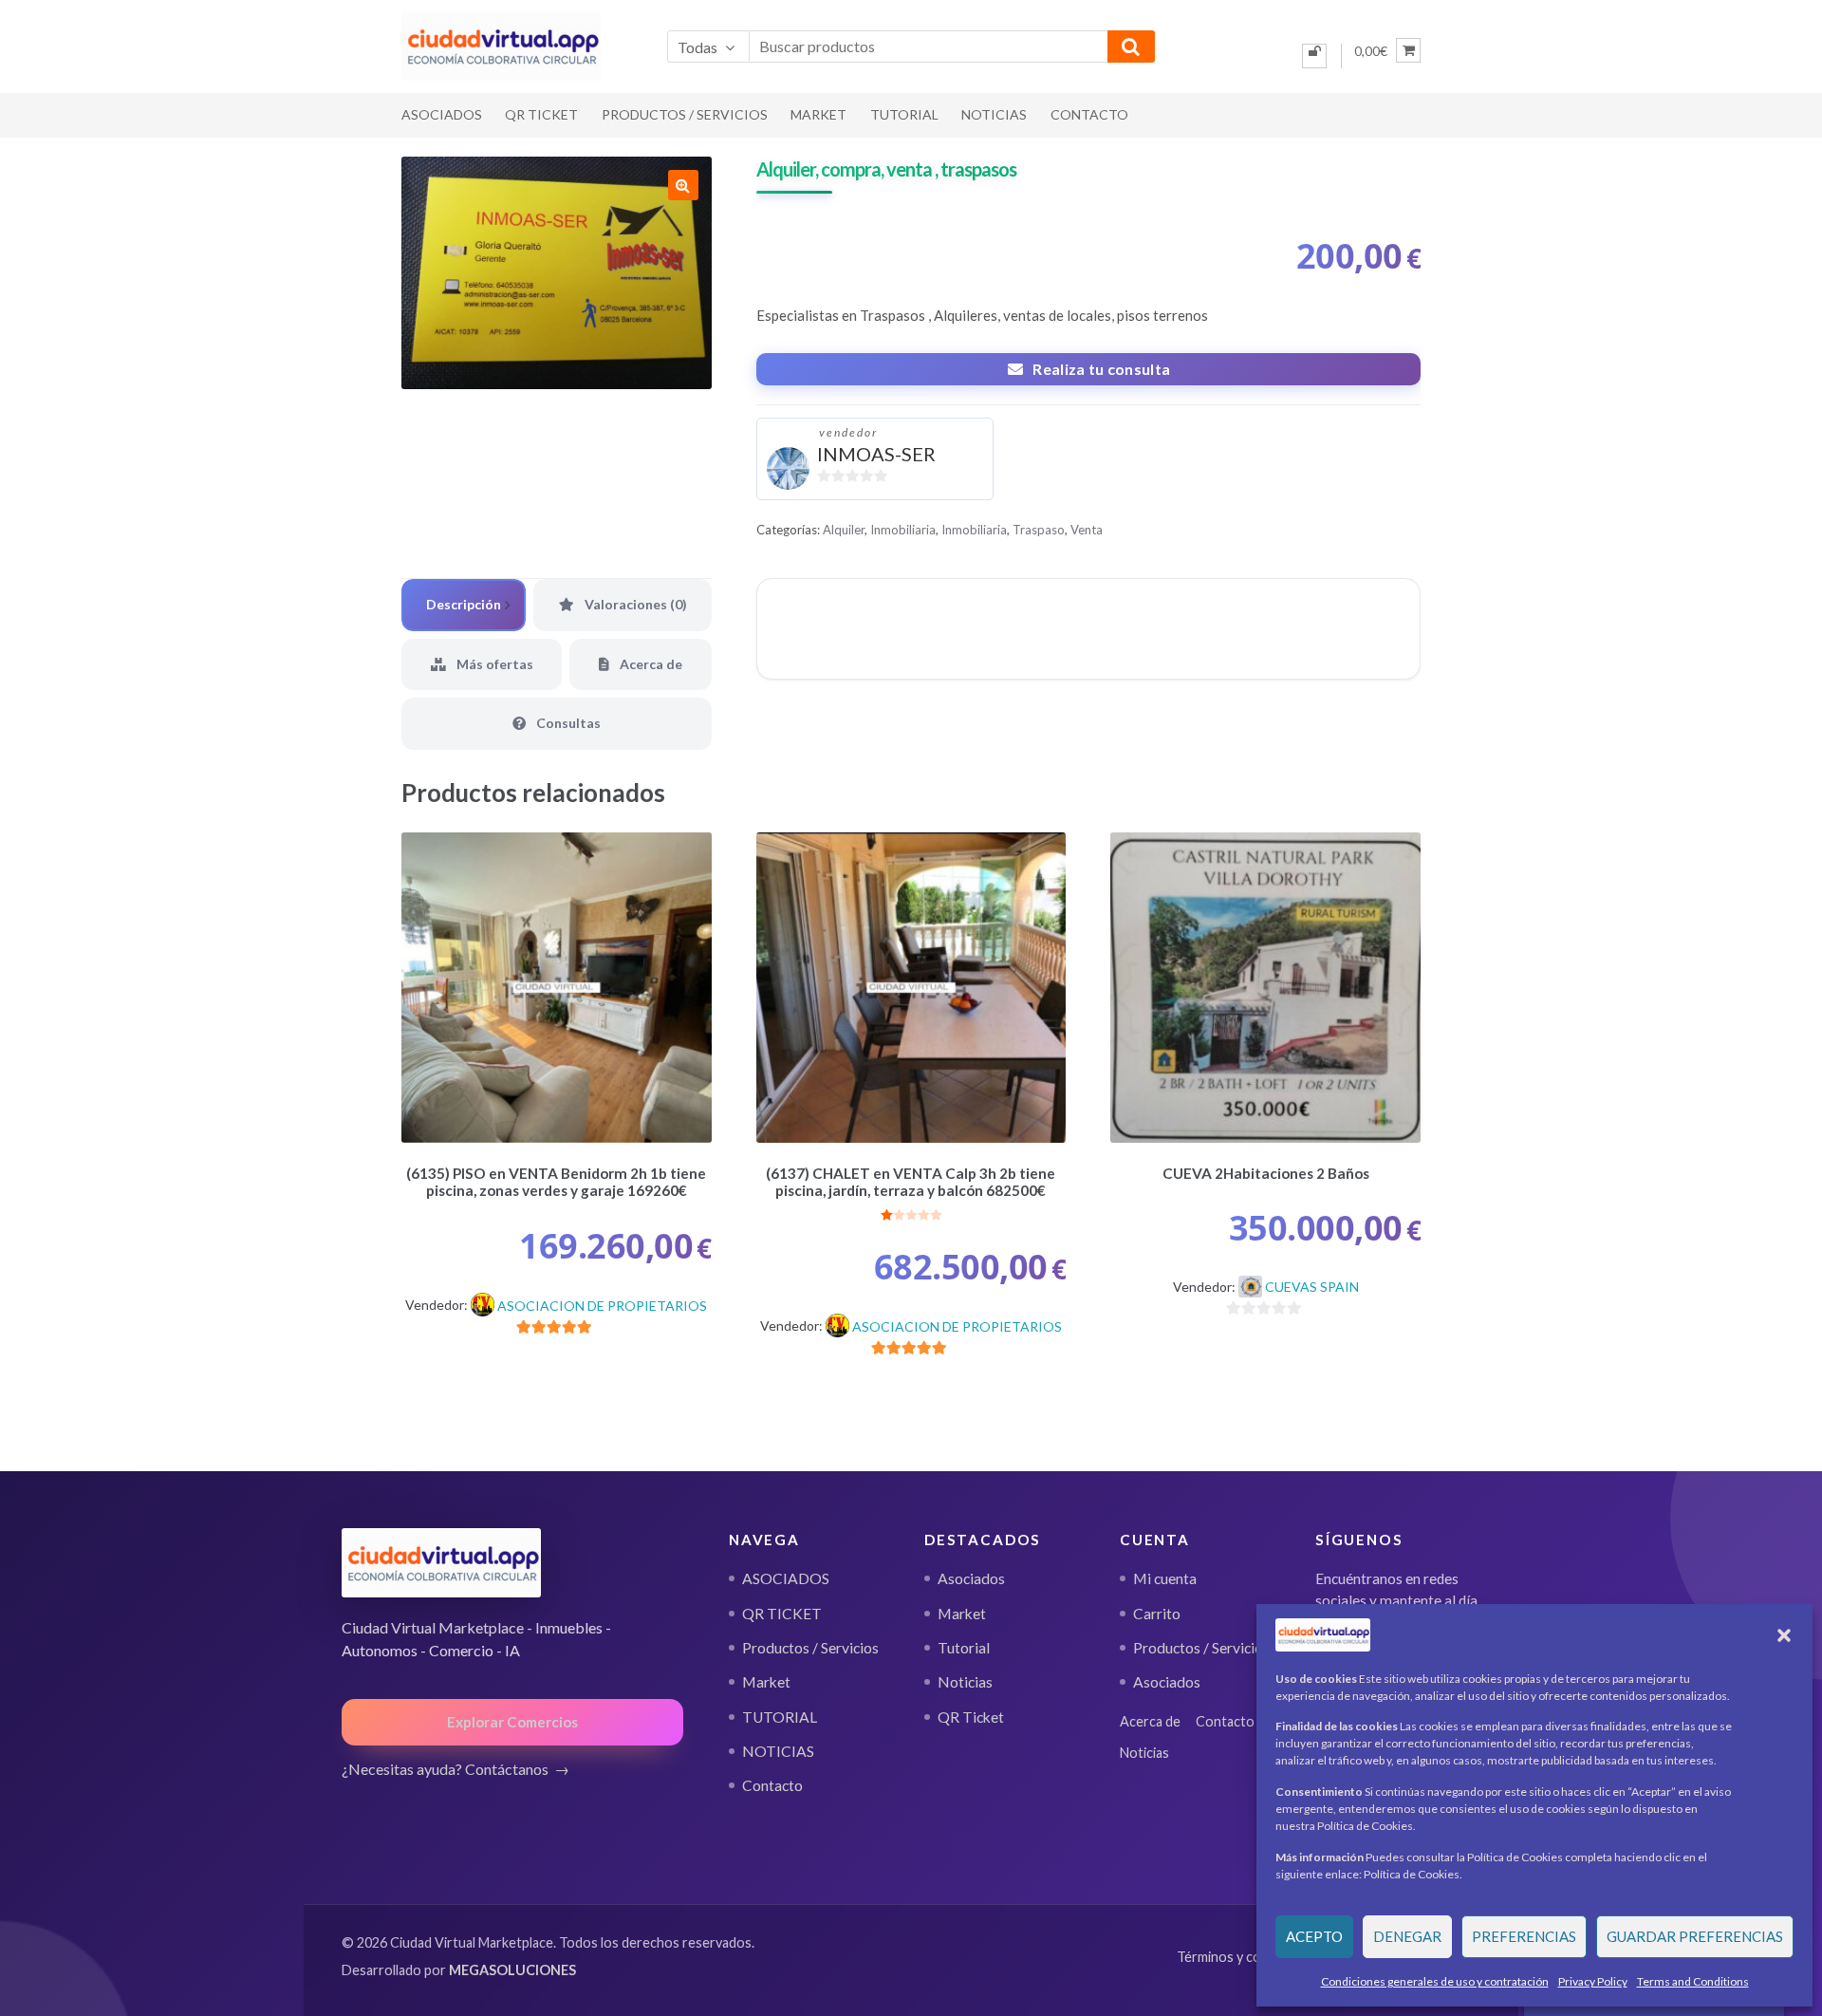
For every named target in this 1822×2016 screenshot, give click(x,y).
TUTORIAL (904, 114)
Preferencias (1524, 1936)
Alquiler (844, 530)
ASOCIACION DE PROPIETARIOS (602, 1306)
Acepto (1314, 1936)
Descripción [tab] (464, 604)
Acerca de (1150, 1721)
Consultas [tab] (567, 723)
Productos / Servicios (685, 114)
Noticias (965, 1682)
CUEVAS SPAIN (1312, 1287)
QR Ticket (971, 1717)
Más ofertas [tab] (493, 664)
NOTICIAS (994, 114)
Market (818, 114)
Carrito (1157, 1614)
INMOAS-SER (876, 454)
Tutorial (964, 1648)
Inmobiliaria (903, 530)
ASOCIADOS (442, 114)
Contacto (1089, 114)
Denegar (1407, 1936)
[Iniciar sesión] (1314, 56)
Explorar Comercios (512, 1722)
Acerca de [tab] (650, 664)
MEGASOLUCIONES (512, 1970)
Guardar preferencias (1695, 1936)
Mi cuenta (1165, 1578)
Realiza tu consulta (1101, 369)
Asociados (971, 1578)
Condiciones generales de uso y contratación (1435, 1981)
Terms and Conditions (1693, 1981)
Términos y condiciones (1248, 1957)
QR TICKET (541, 114)
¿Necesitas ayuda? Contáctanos (445, 1769)
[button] (1784, 1635)
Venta (1087, 530)
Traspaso (1039, 530)
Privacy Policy (1593, 1981)
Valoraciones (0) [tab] (634, 604)
